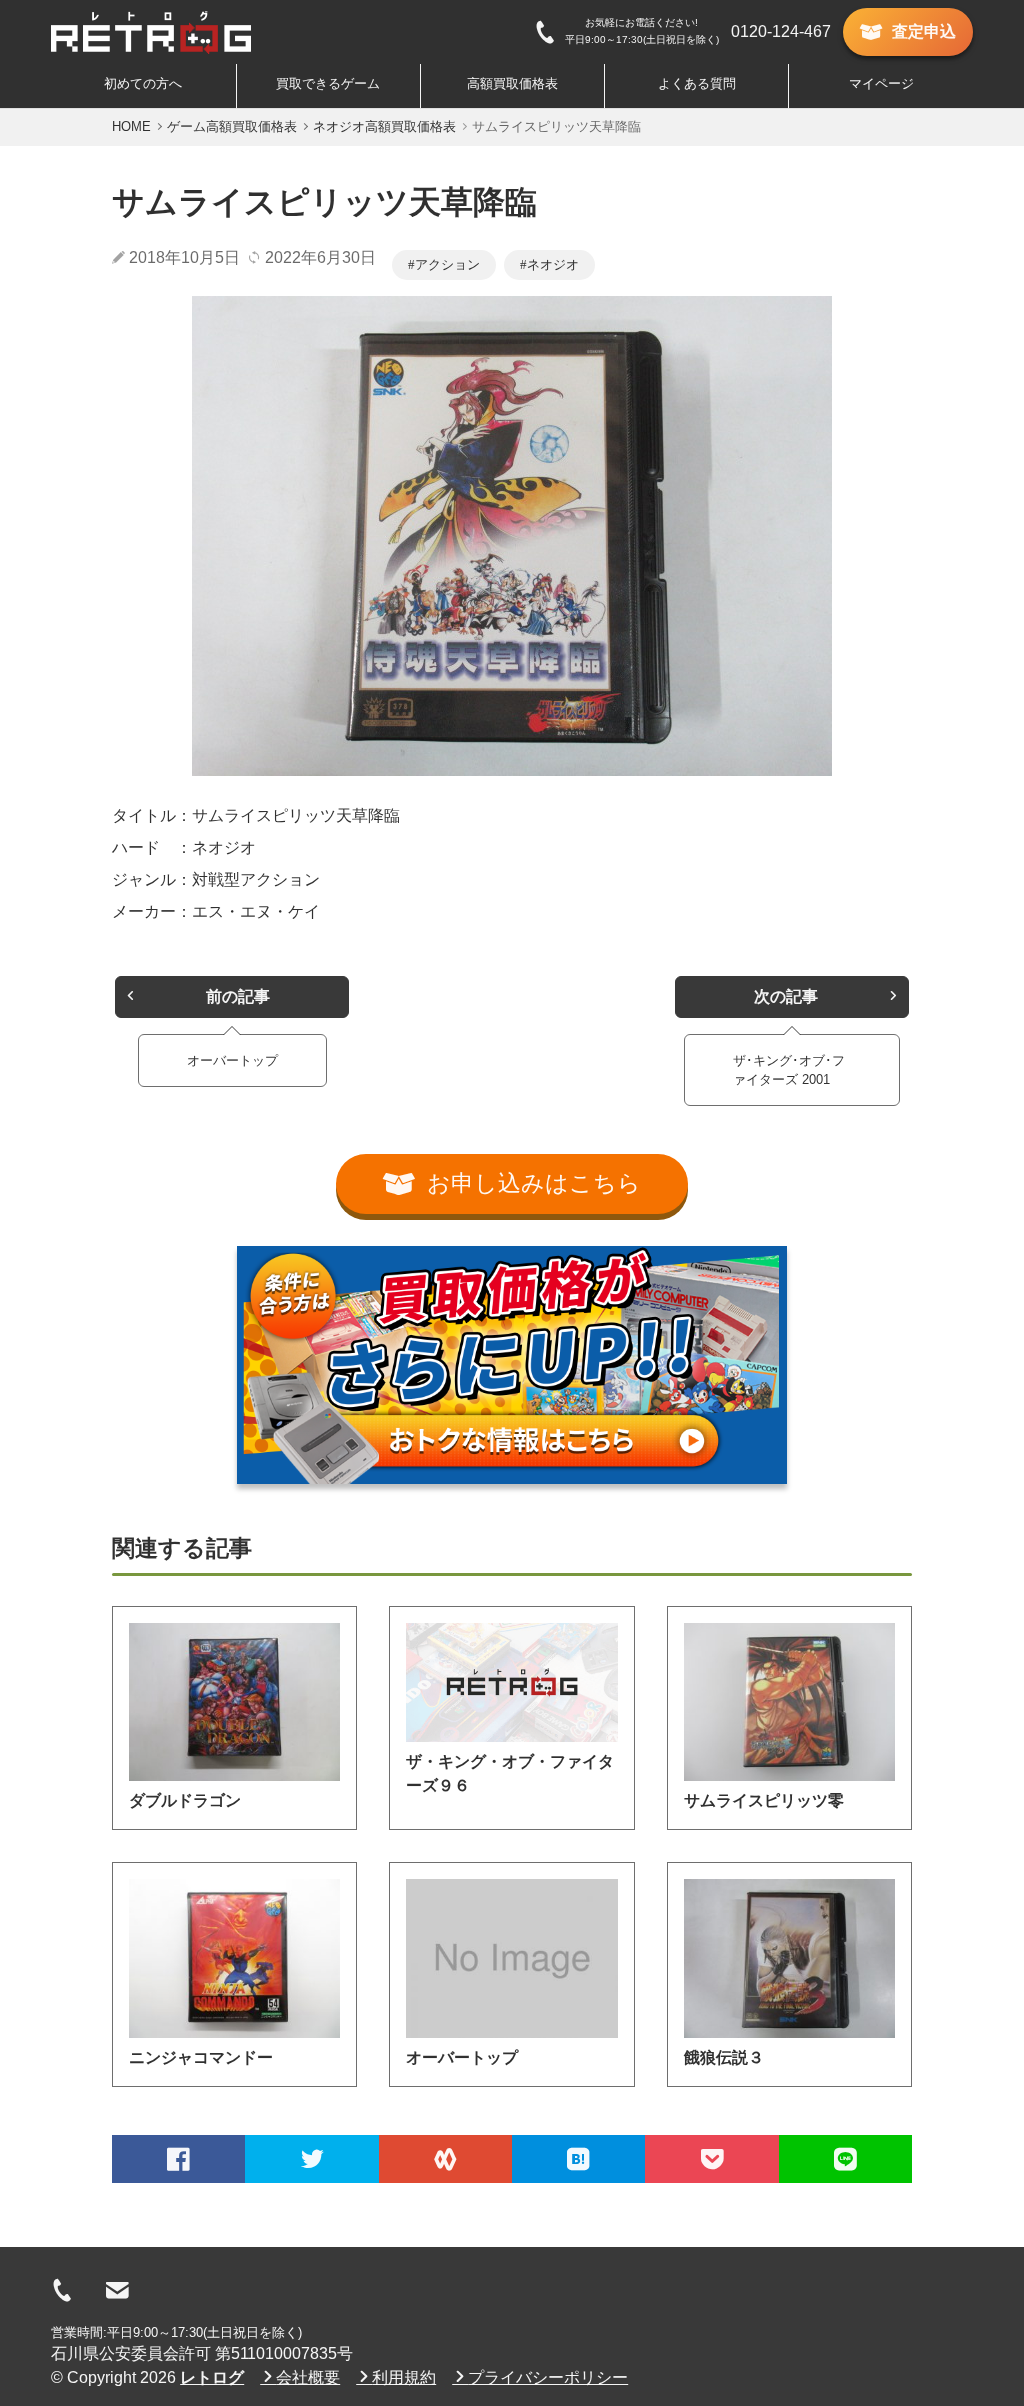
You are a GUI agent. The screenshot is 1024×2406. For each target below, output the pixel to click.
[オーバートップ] (511, 1958)
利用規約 (404, 2377)
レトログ (212, 2377)
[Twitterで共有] (311, 2159)
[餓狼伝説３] (789, 1958)
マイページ (881, 83)
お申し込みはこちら (534, 1183)
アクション (447, 264)
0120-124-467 (781, 31)
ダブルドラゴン (185, 1800)
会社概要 (308, 2377)
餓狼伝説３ (724, 2057)
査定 (924, 31)
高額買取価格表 (512, 83)
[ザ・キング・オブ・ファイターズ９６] (511, 1682)
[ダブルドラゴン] (234, 1702)
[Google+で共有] (445, 2159)
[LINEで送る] (845, 2159)
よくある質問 (697, 83)
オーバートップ (462, 2057)
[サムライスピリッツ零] (789, 1702)
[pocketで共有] (711, 2159)
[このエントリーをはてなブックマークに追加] (578, 2159)
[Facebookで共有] (178, 2159)
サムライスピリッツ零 (764, 1800)
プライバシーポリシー (548, 2377)
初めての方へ (143, 83)
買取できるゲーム (328, 83)
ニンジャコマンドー (201, 2057)
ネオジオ (553, 264)
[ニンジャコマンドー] (234, 1958)
